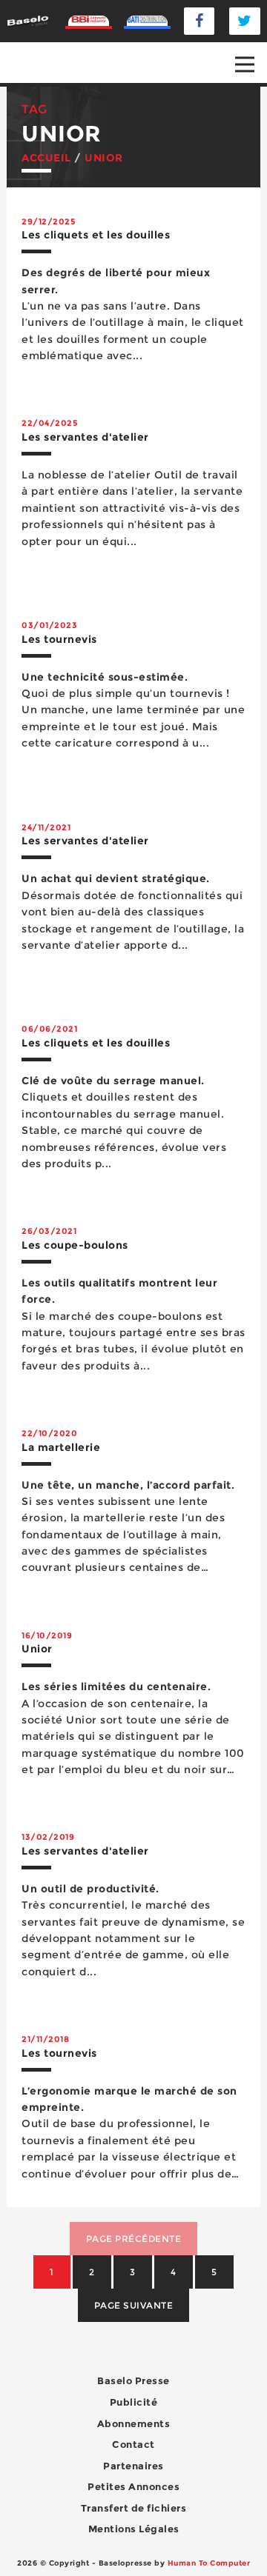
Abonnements (134, 2423)
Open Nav (245, 64)
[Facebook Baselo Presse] (200, 21)
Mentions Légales (134, 2529)
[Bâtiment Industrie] (89, 21)
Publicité (134, 2402)
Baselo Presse (133, 2380)
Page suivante (134, 2305)
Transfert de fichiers (134, 2508)
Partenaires (133, 2466)
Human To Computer (209, 2563)
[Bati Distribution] (147, 21)
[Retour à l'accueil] (28, 20)
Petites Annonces (133, 2486)
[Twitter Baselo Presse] (245, 21)
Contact (133, 2444)
